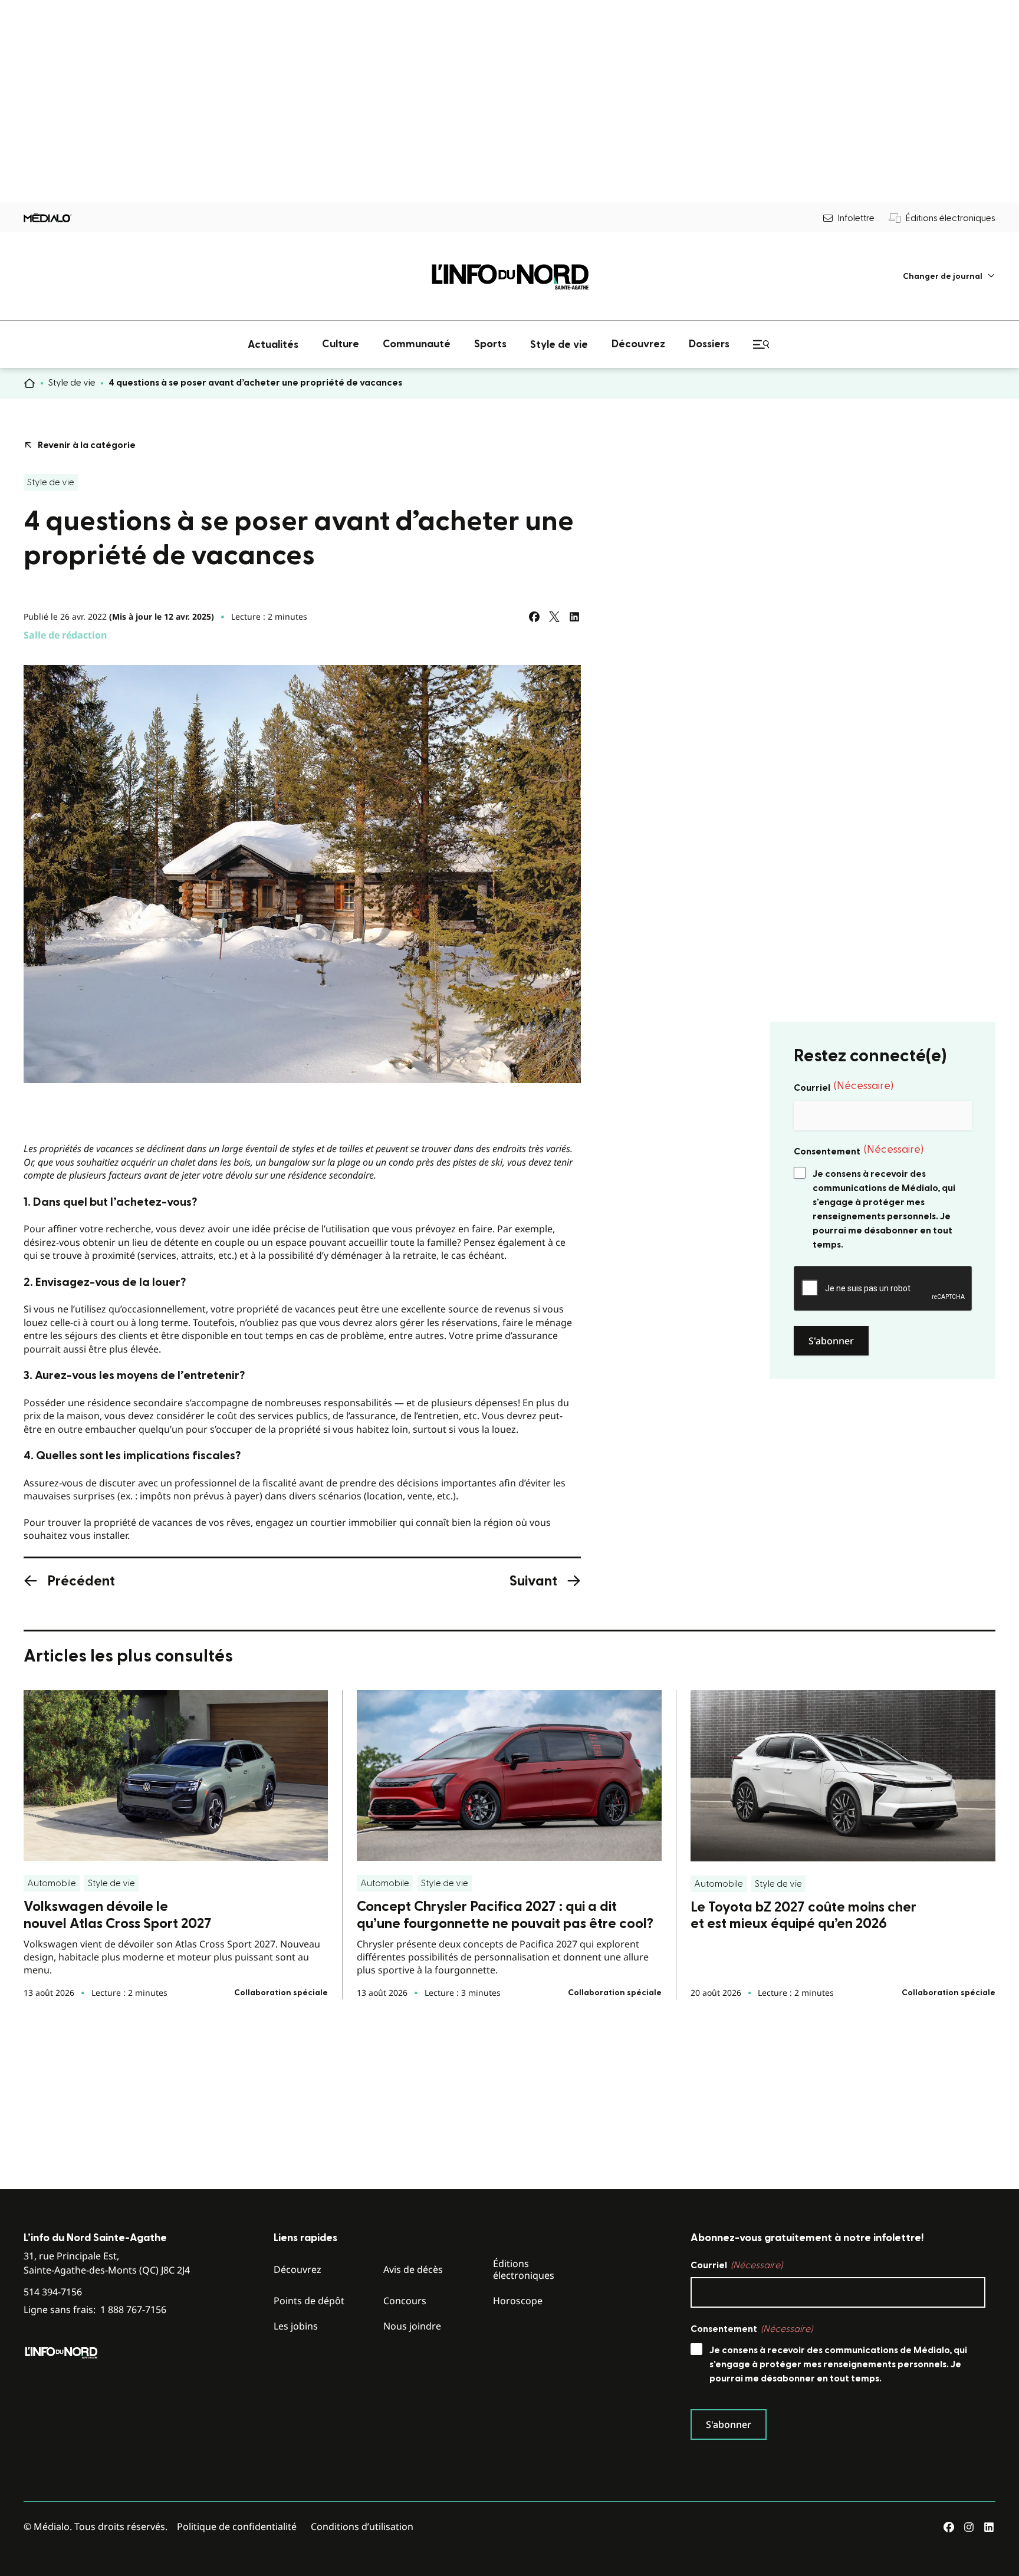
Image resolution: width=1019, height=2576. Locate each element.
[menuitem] (949, 276)
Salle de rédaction (65, 635)
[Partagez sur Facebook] (534, 617)
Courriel (844, 1087)
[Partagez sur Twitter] (554, 617)
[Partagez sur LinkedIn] (574, 617)
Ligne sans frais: (95, 2310)
